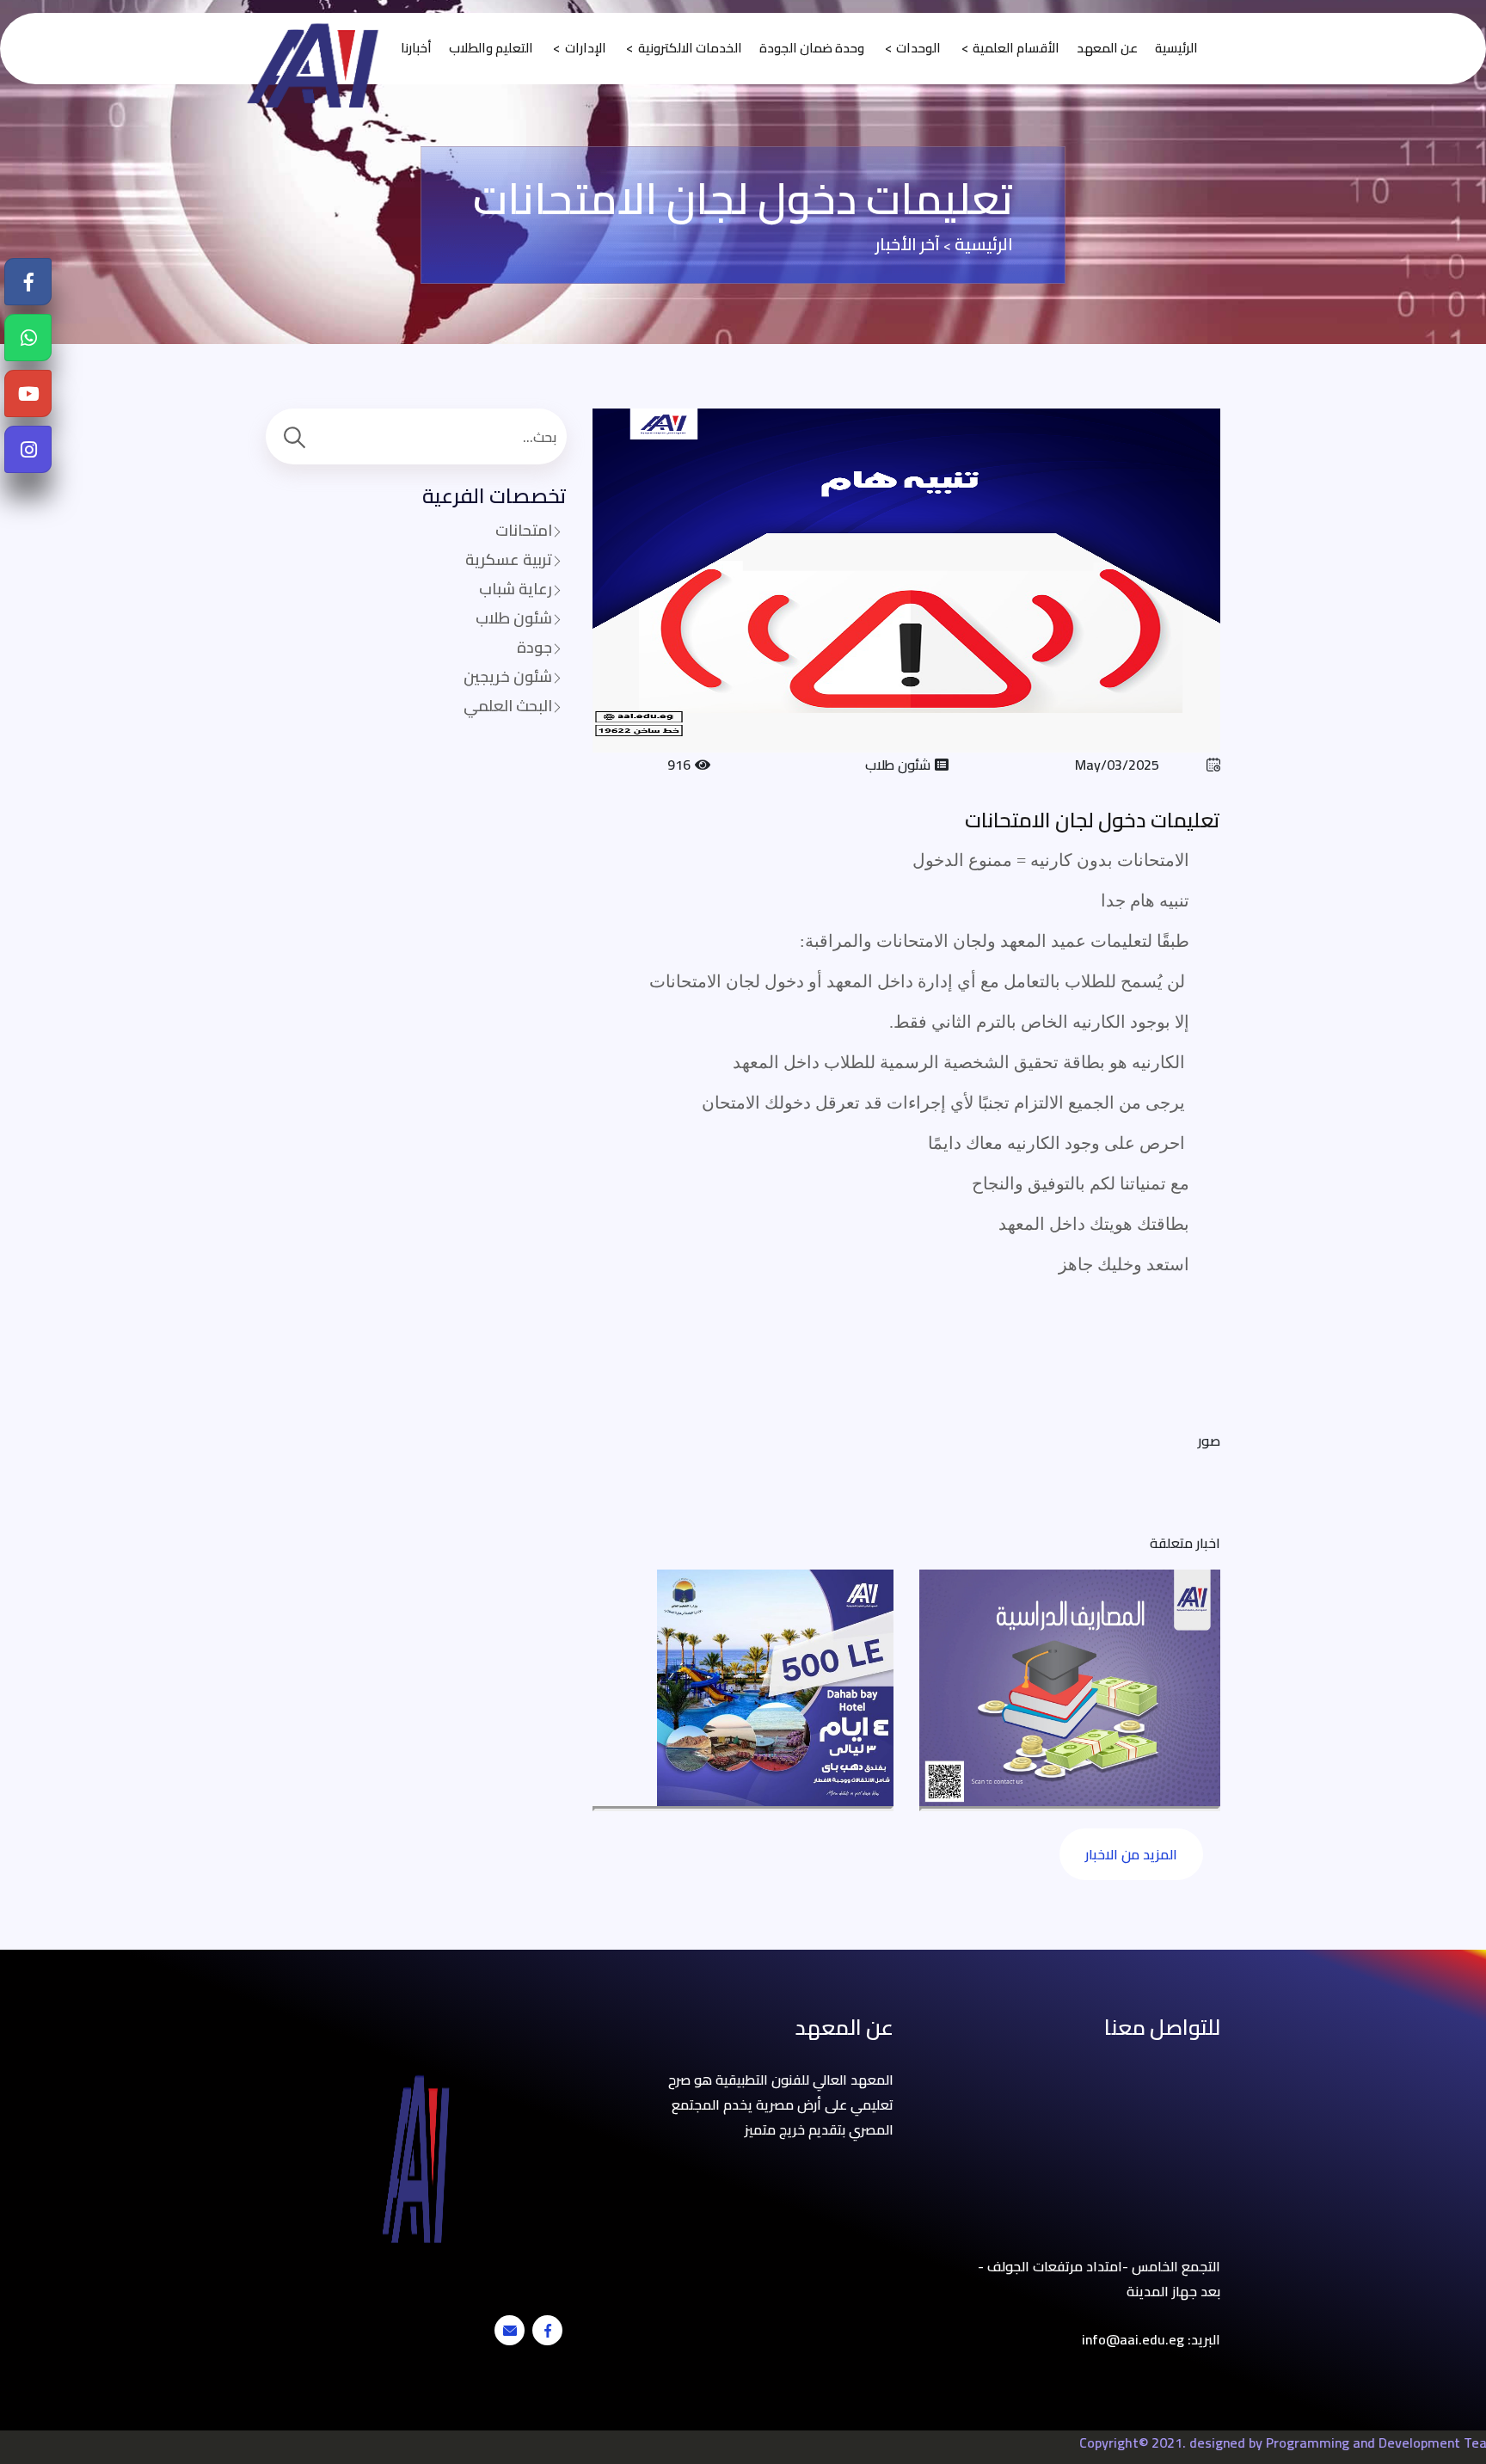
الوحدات (918, 49)
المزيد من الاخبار (1131, 1854)
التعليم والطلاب (491, 49)
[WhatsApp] (29, 338)
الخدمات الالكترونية (690, 49)
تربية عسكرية (509, 559)
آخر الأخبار (908, 244)
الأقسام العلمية (1016, 49)
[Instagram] (29, 450)
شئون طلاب (514, 618)
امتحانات (524, 530)
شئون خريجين (508, 676)
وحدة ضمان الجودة (812, 49)
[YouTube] (29, 394)
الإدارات (586, 49)
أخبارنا (416, 49)
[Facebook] (29, 283)
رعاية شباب (516, 589)
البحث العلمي (508, 706)
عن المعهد (1107, 49)
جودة (534, 647)
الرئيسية (1176, 49)
